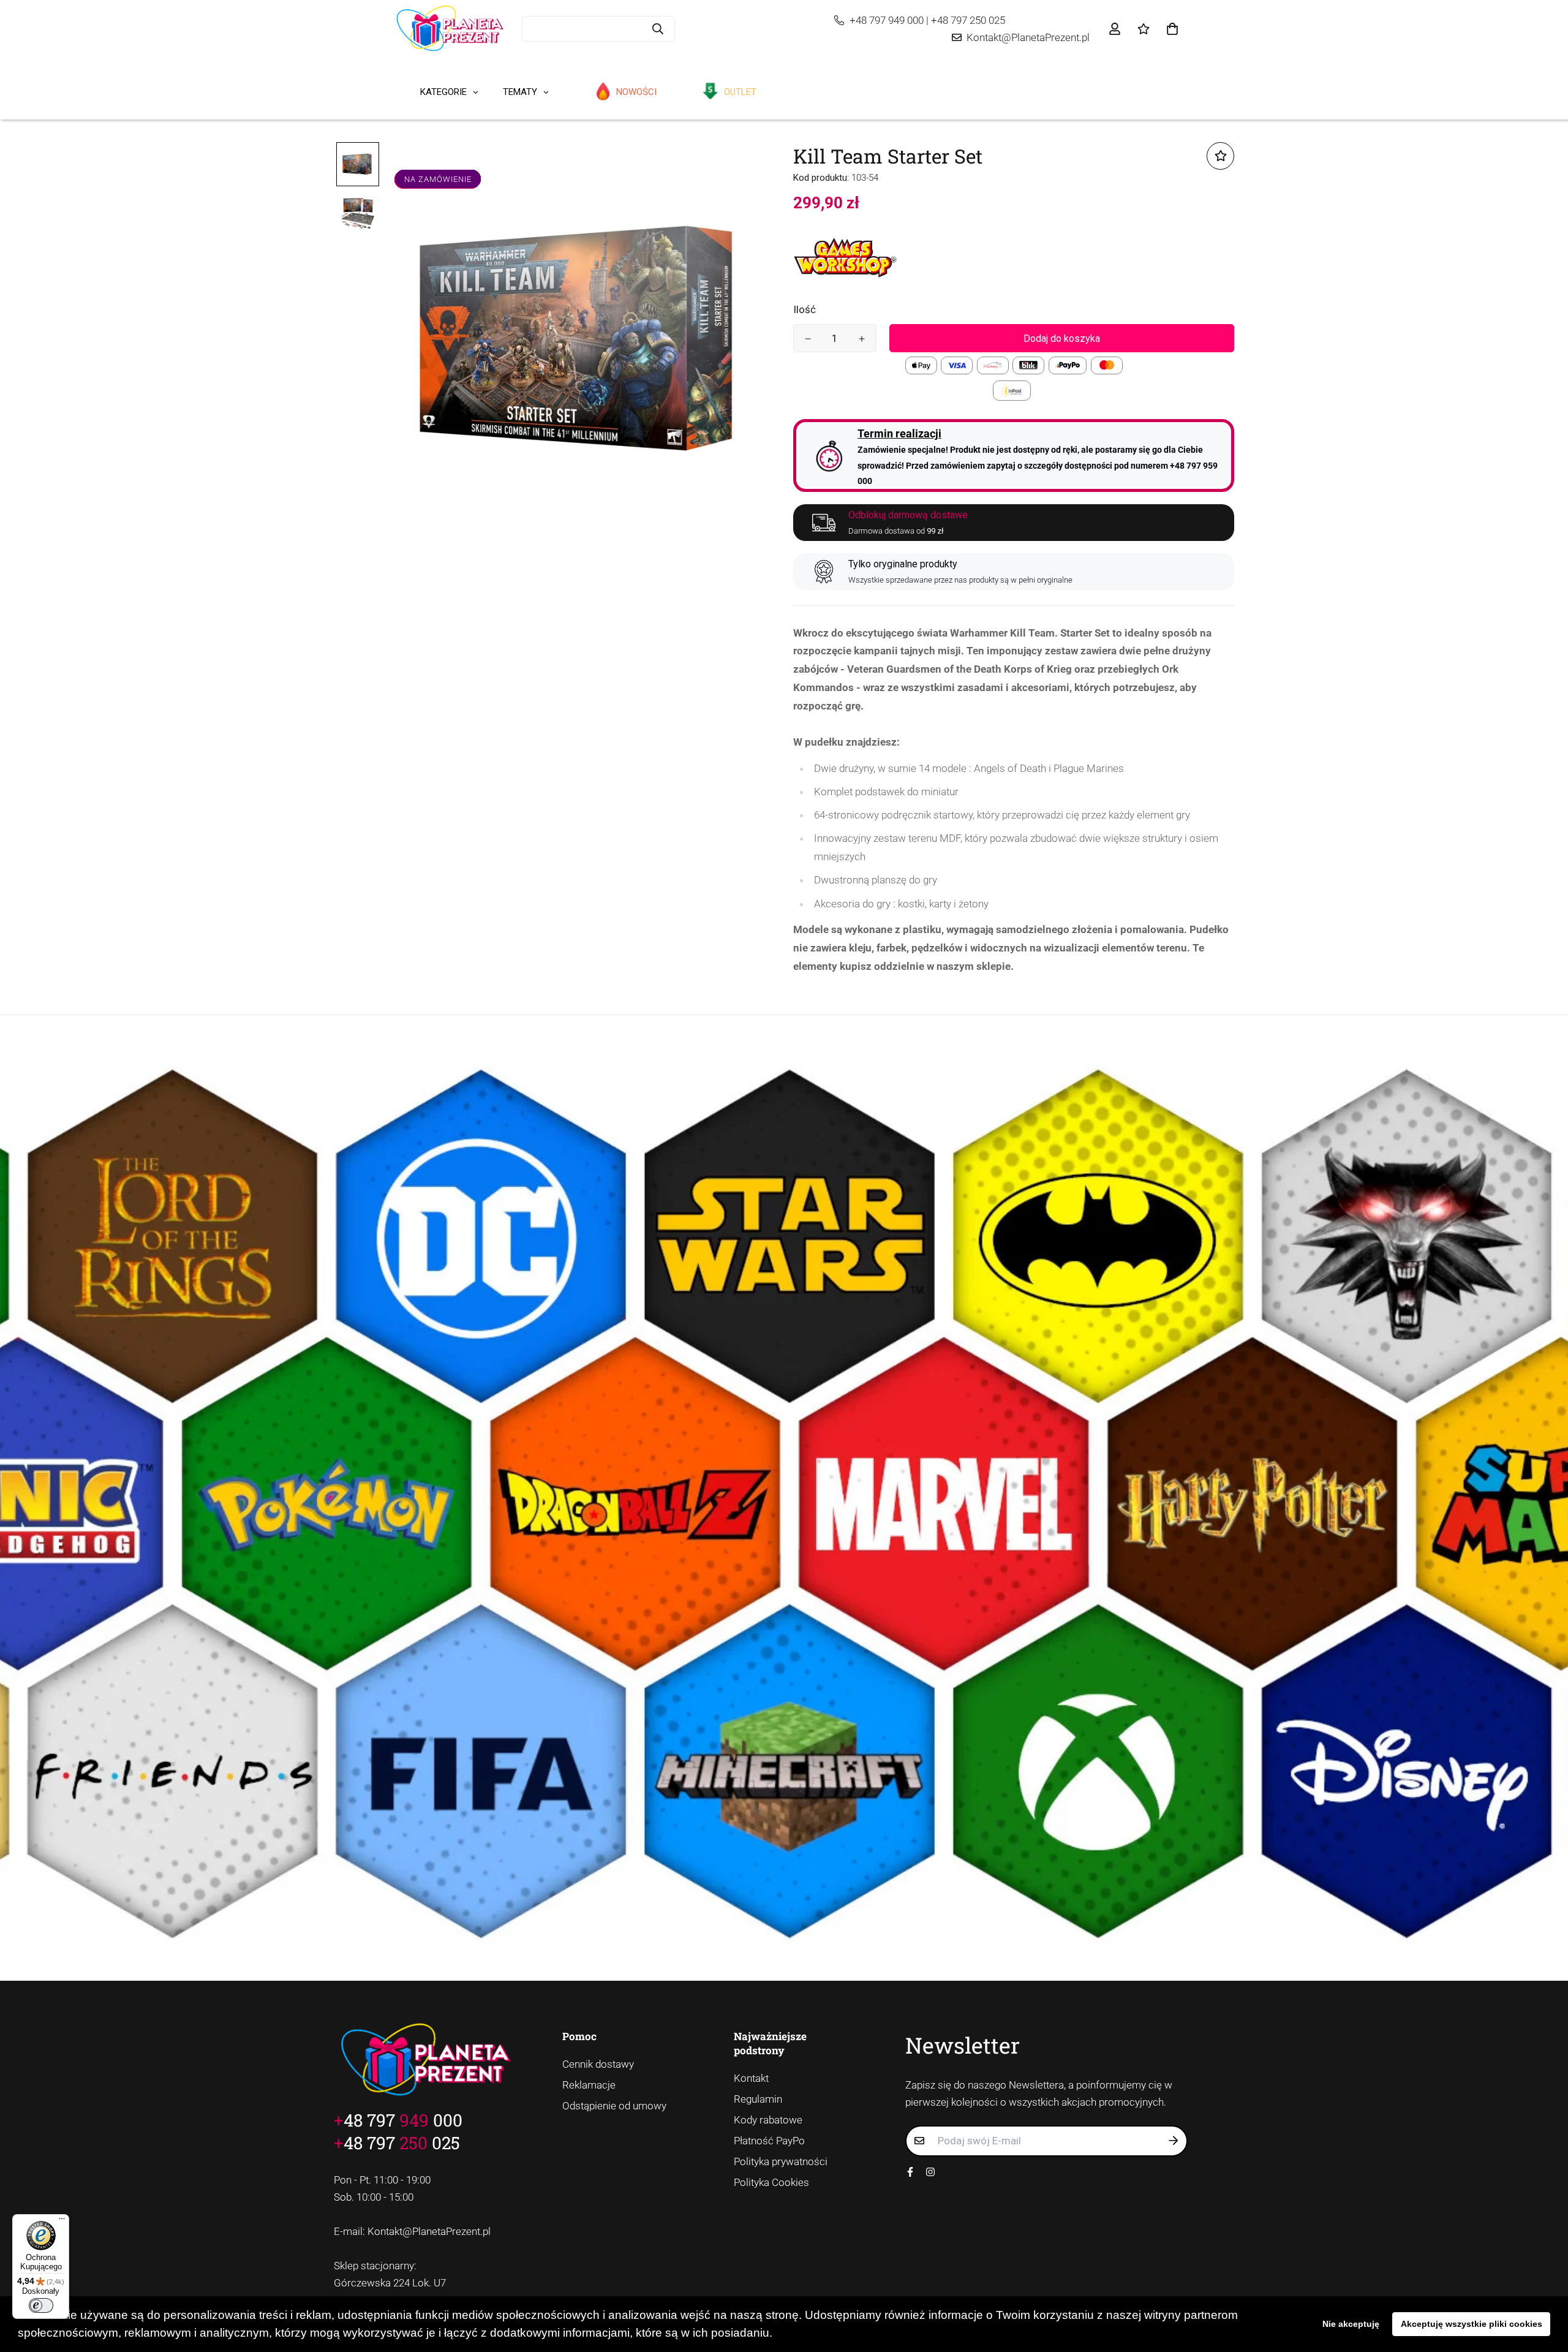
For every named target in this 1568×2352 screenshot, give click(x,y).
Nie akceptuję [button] (1351, 2324)
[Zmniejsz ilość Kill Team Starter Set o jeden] (808, 339)
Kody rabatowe (768, 2120)
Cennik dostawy (598, 2064)
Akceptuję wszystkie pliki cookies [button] (1472, 2324)
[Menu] (62, 2222)
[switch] (41, 2305)
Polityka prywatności (781, 2161)
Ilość (805, 309)
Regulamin (758, 2099)
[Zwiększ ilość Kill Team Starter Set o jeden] (862, 339)
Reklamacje (589, 2085)
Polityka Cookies (771, 2182)
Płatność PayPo (769, 2141)
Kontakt (751, 2078)
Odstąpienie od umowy (614, 2106)
